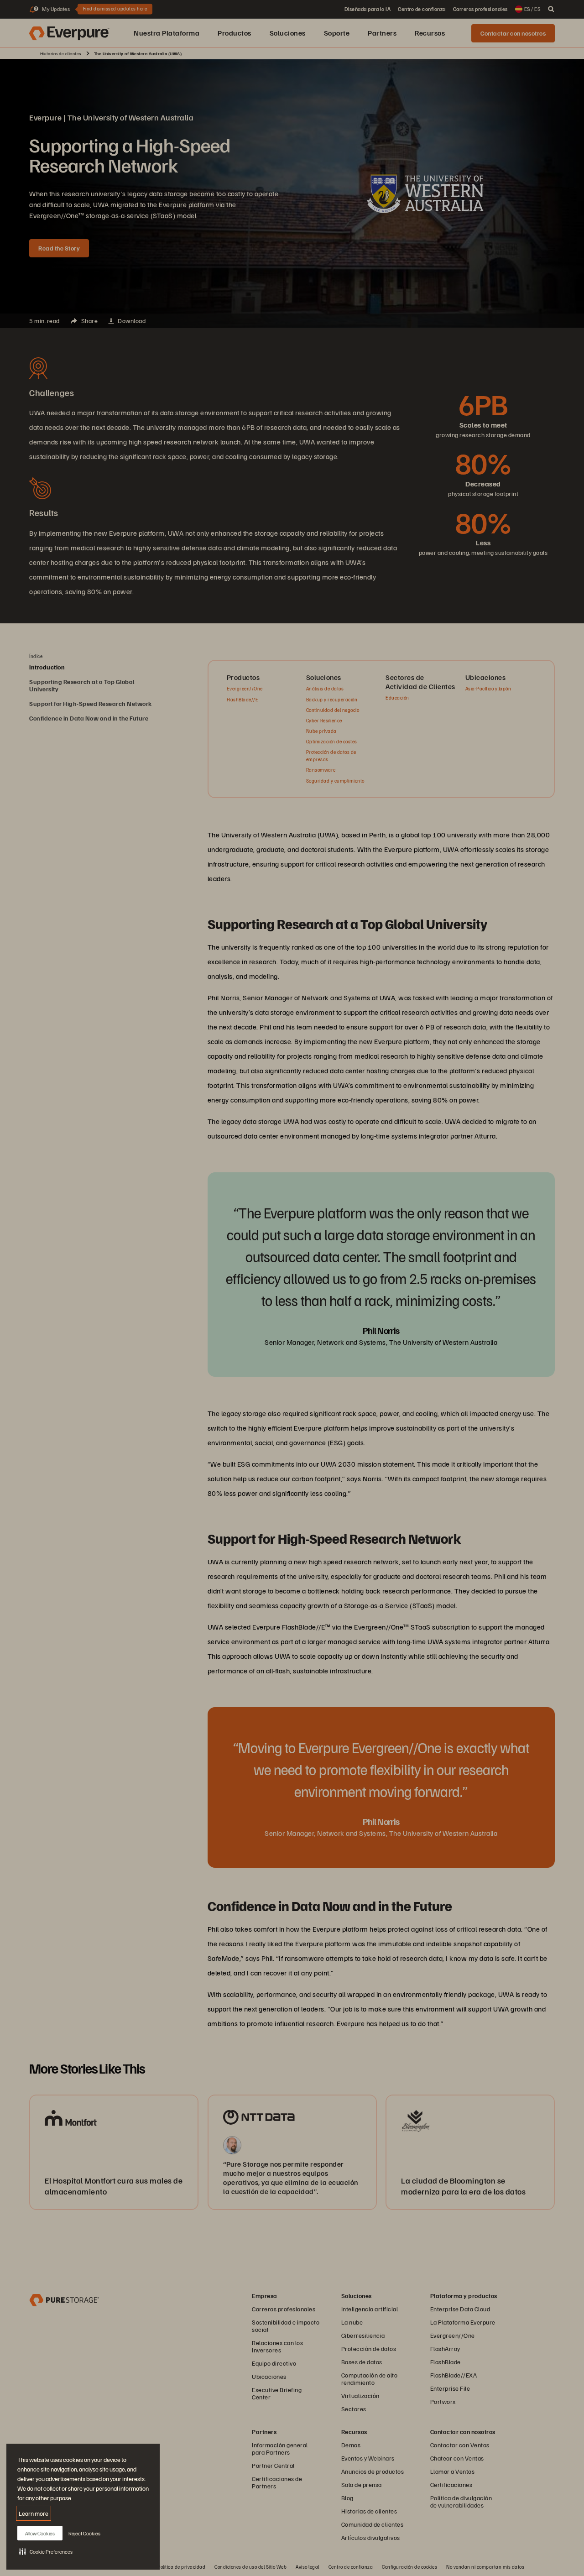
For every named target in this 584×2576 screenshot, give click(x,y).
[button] (46, 2551)
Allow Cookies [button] (40, 2533)
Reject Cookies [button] (84, 2533)
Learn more (34, 2513)
